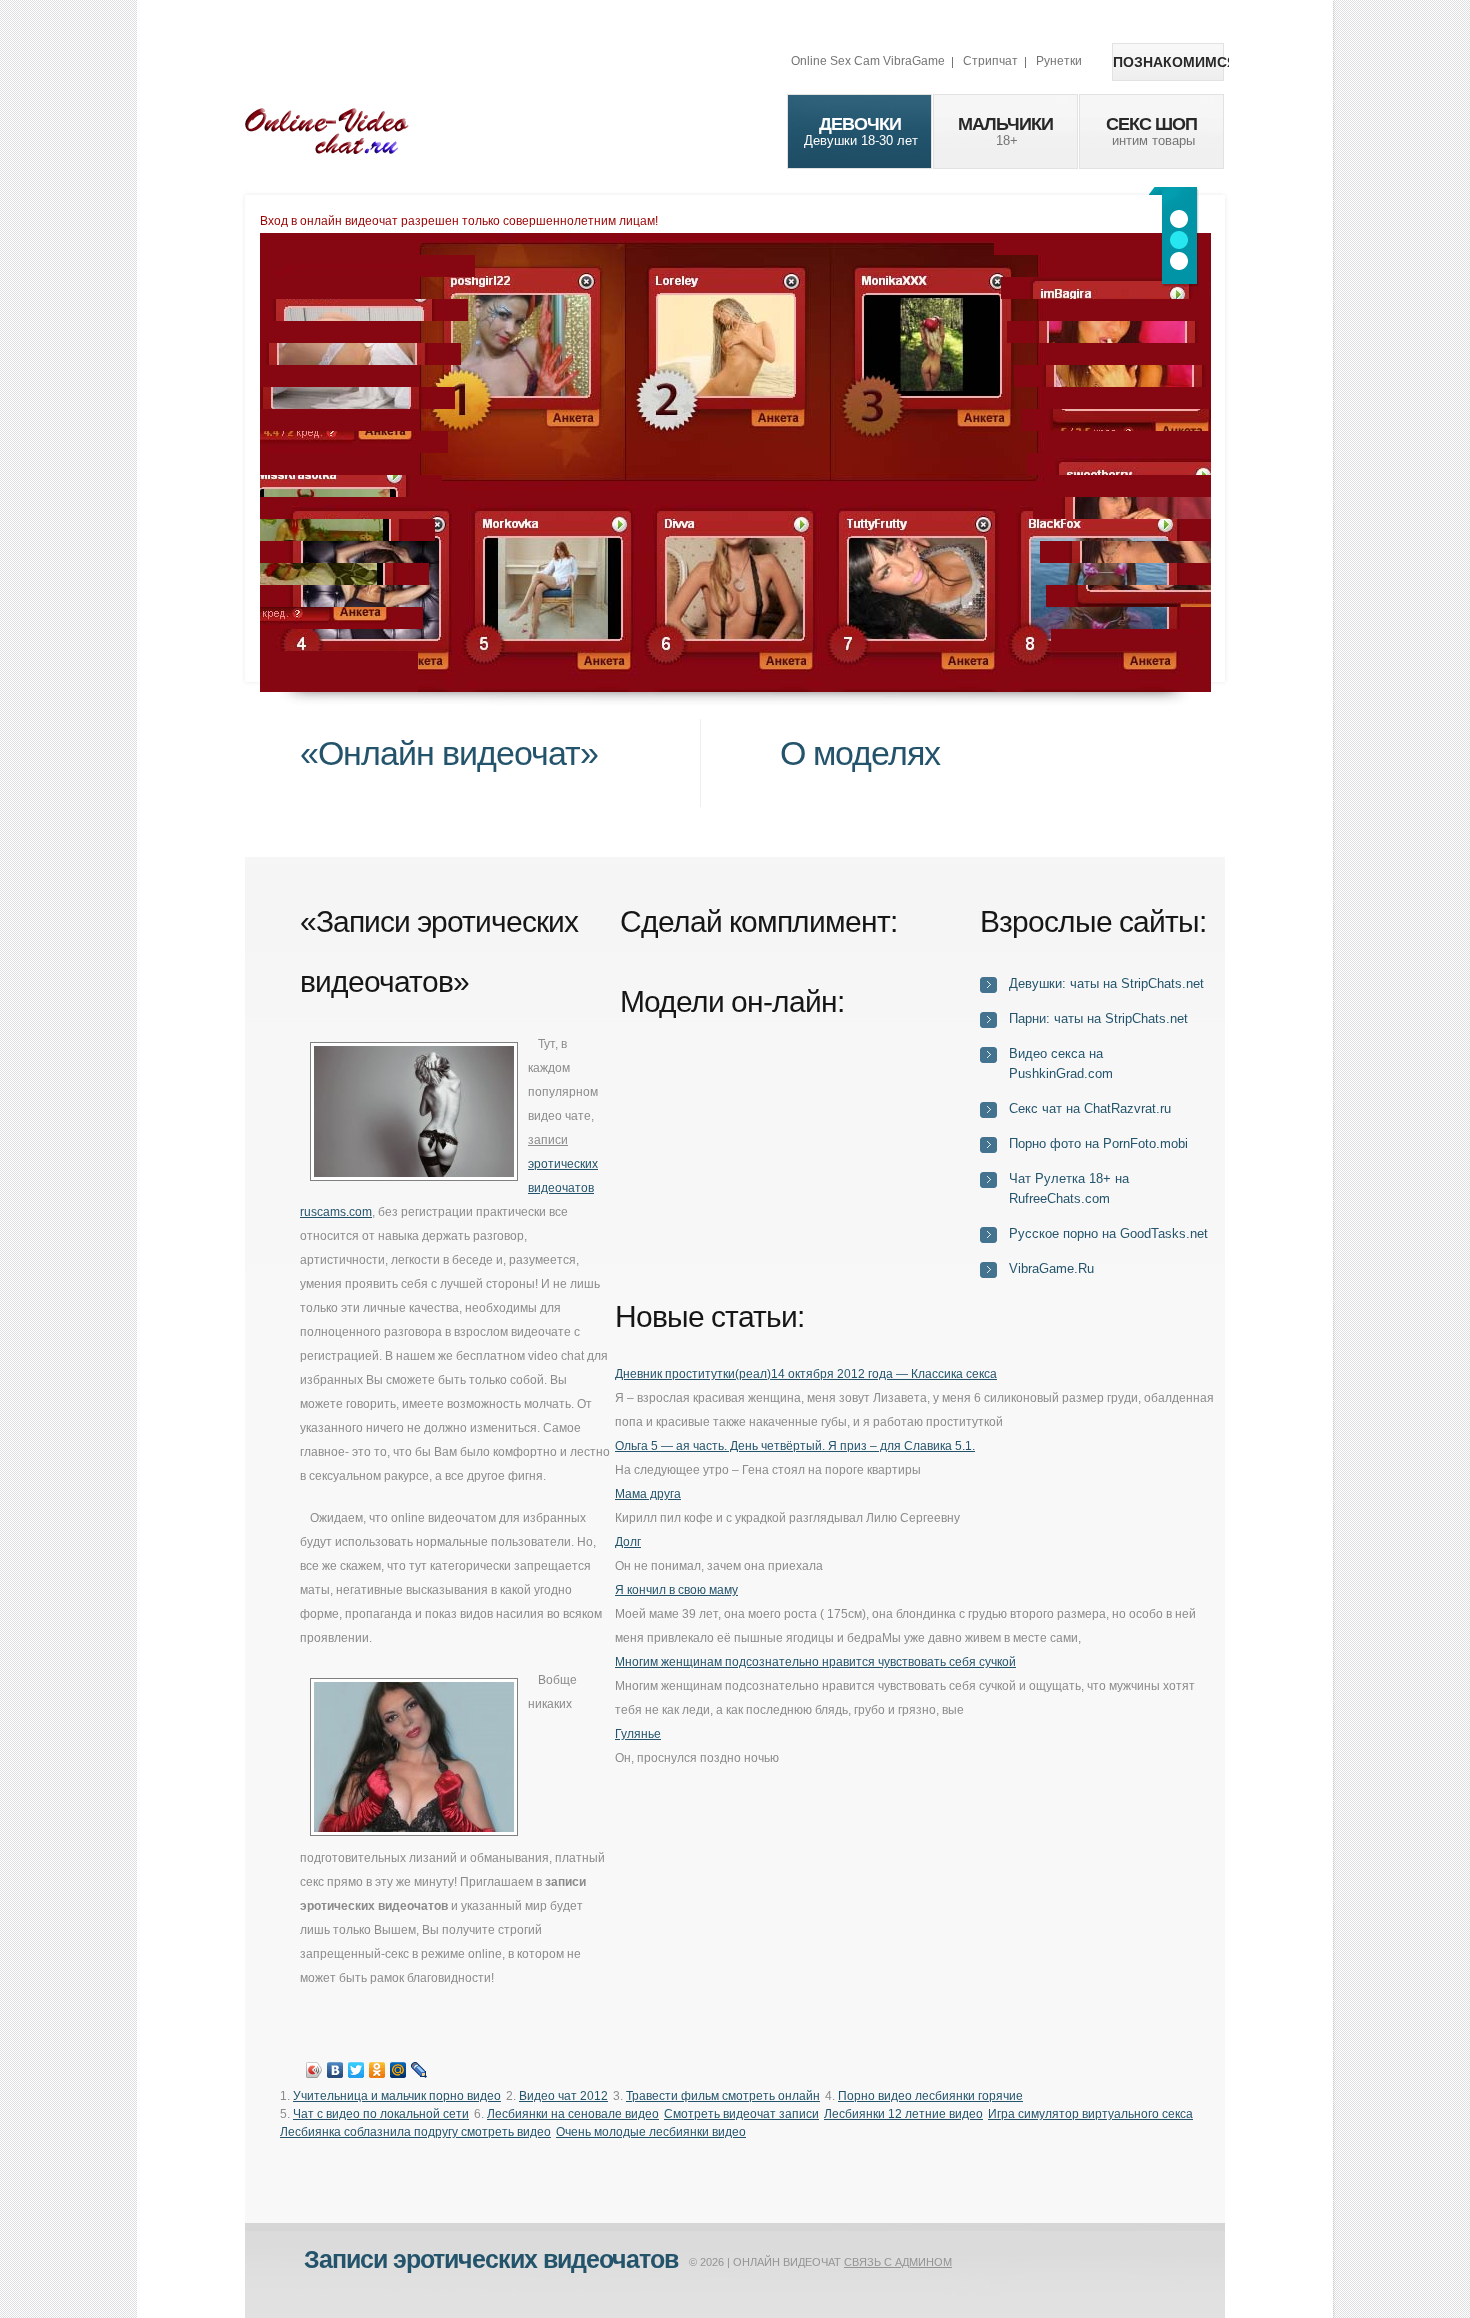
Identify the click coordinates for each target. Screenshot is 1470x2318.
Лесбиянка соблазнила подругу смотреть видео (415, 2132)
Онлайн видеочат (327, 130)
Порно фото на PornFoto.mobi (1098, 1143)
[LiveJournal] (419, 2070)
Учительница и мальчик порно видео (397, 2096)
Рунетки (1059, 61)
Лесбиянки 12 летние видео (903, 2114)
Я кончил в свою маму (676, 1590)
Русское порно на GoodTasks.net (1108, 1233)
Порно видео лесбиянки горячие (930, 2096)
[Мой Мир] (398, 2070)
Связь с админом (898, 2262)
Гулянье (638, 1734)
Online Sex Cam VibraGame (868, 61)
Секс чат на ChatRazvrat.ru (1090, 1108)
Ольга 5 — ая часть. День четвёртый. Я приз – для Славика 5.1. (795, 1446)
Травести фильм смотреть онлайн (723, 2096)
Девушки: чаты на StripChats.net (1106, 983)
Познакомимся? (1168, 62)
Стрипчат (990, 61)
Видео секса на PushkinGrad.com (1061, 1063)
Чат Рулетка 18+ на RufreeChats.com (1069, 1188)
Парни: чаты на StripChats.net (1098, 1018)
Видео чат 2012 (563, 2096)
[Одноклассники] (377, 2070)
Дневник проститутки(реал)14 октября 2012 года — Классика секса (806, 1374)
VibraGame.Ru (1051, 1268)
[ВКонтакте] (335, 2070)
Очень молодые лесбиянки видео (651, 2132)
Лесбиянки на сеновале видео (573, 2114)
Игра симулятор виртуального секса (1090, 2114)
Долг (628, 1542)
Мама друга (648, 1494)
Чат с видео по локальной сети (381, 2114)
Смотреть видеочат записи (741, 2114)
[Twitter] (356, 2070)
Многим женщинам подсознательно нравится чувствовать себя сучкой (815, 1662)
